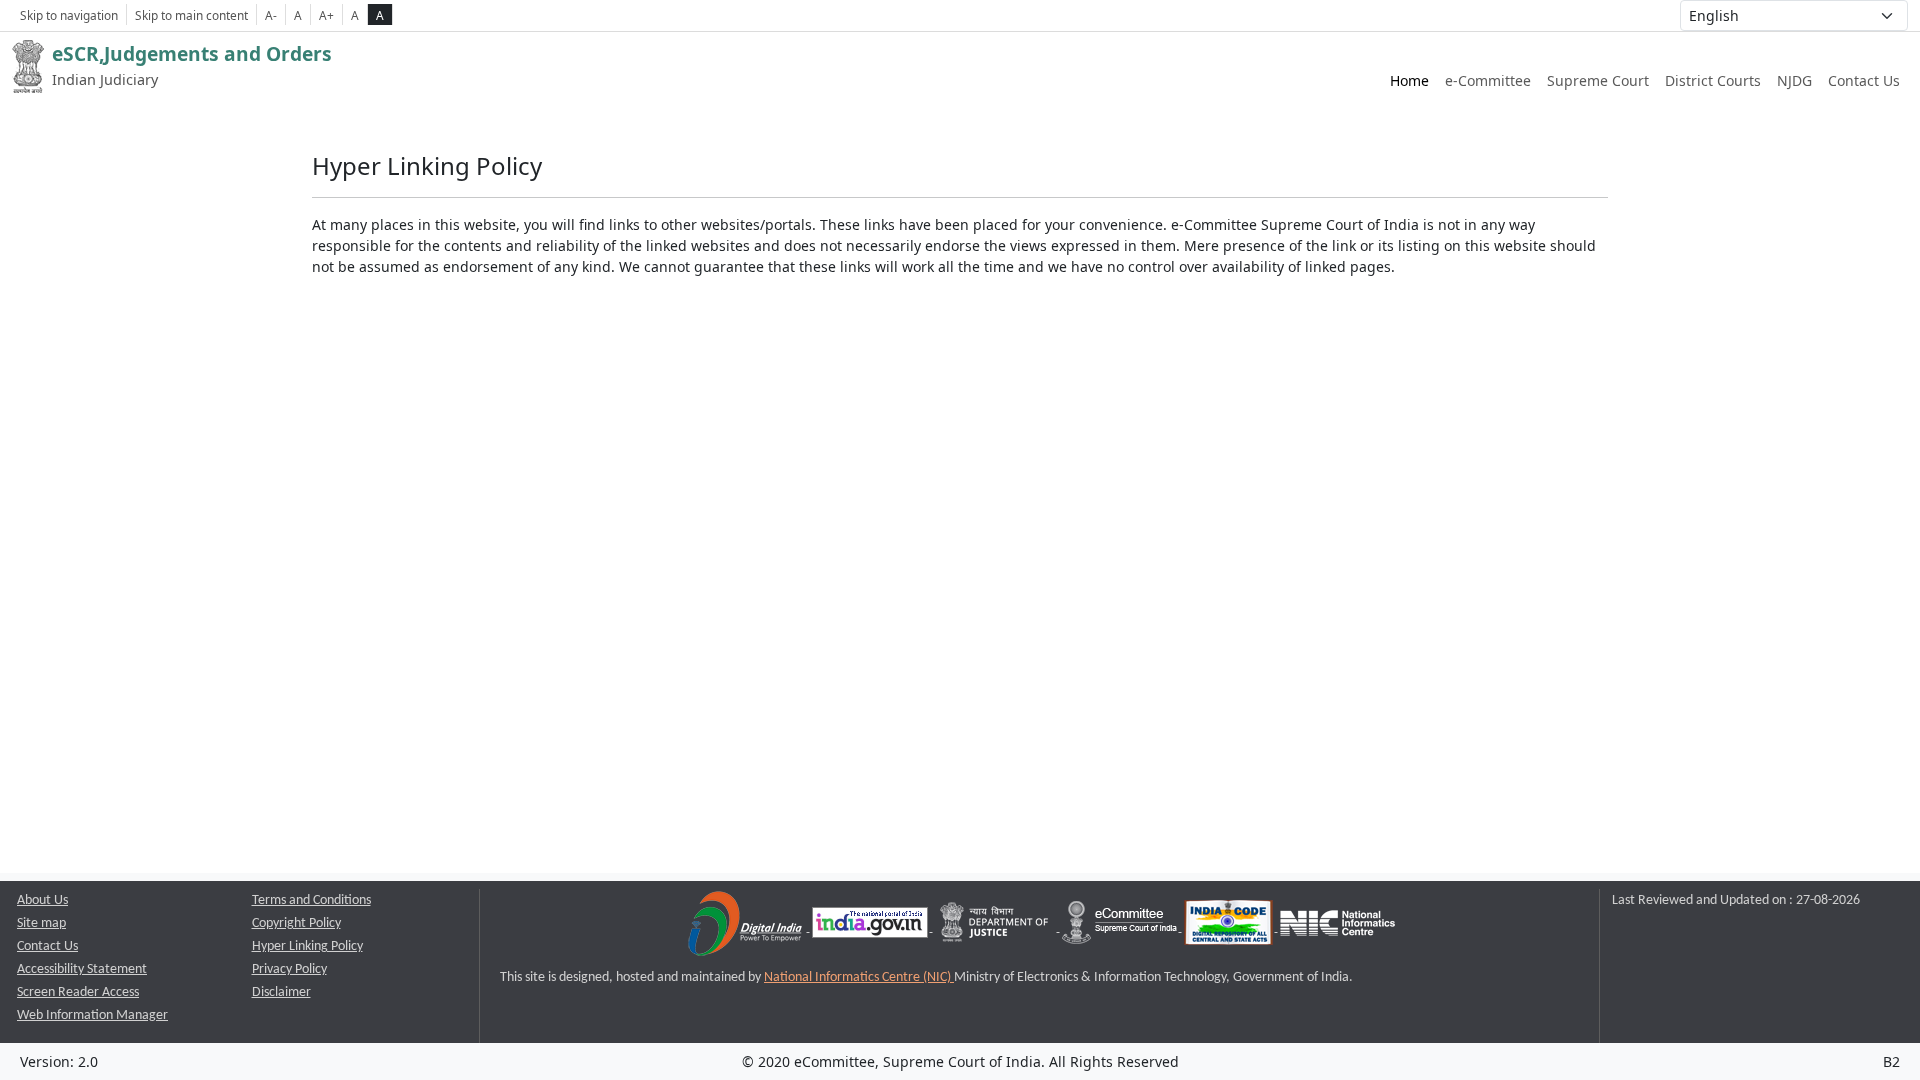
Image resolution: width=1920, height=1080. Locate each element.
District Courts (1713, 80)
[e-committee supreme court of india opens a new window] (1121, 927)
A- (271, 15)
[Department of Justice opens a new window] (996, 927)
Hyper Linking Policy (307, 946)
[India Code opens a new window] (1230, 927)
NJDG (1794, 80)
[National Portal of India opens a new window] (871, 927)
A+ (326, 15)
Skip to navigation (69, 15)
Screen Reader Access (78, 992)
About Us (42, 900)
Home (1409, 80)
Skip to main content (191, 15)
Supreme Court (1598, 80)
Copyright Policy (296, 923)
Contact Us (1864, 80)
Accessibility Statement (82, 969)
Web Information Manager (92, 1015)
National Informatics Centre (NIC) (859, 977)
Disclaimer (281, 992)
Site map (41, 923)
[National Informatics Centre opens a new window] (1337, 927)
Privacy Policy (289, 969)
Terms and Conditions (311, 900)
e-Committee (1488, 80)
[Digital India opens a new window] (746, 927)
